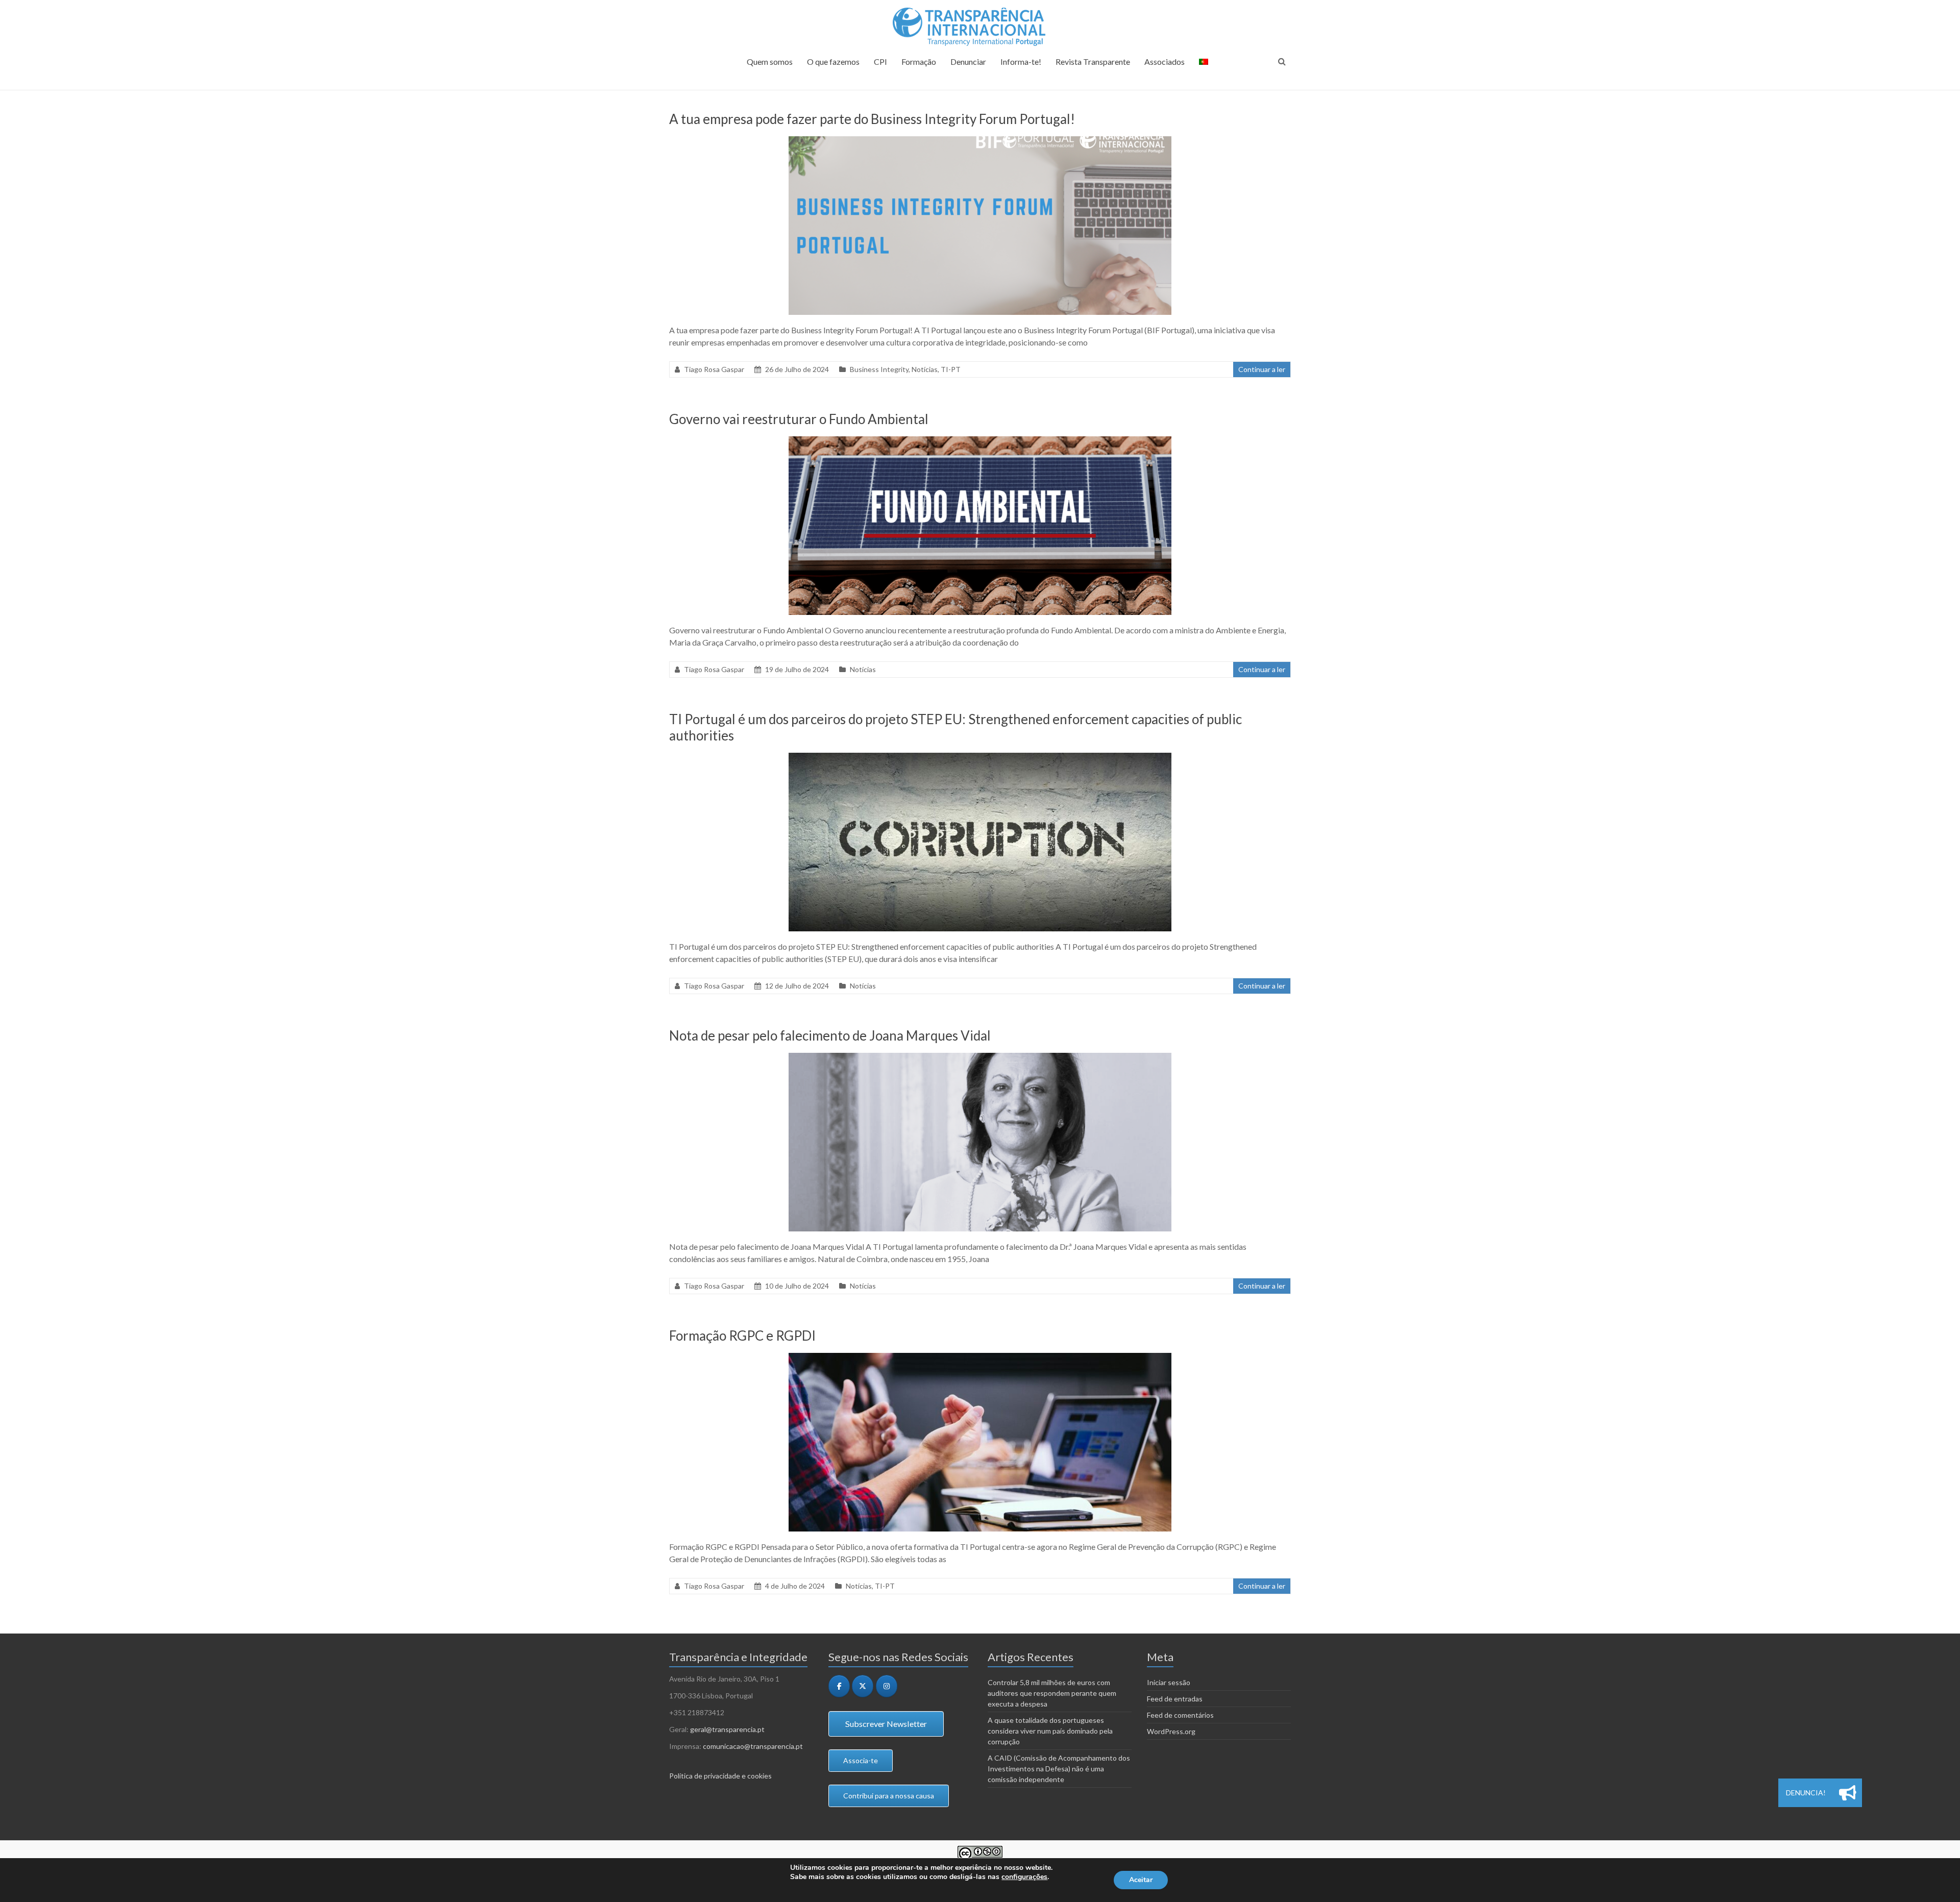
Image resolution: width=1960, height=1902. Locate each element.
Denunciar (968, 61)
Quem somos (770, 61)
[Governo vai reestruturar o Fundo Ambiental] (980, 441)
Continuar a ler (1262, 369)
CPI (880, 61)
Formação (919, 61)
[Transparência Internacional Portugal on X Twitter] (863, 1686)
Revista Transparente (1093, 61)
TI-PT (951, 369)
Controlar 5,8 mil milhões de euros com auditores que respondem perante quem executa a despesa (1052, 1693)
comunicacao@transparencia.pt (753, 1746)
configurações (1024, 1877)
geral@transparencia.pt (727, 1729)
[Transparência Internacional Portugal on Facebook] (839, 1686)
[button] (1848, 1793)
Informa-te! (1021, 61)
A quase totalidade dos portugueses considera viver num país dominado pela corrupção (1050, 1731)
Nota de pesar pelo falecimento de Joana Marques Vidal (830, 1035)
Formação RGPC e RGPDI (742, 1336)
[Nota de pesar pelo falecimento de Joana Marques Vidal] (980, 1058)
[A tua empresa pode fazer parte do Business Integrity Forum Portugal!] (980, 141)
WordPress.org (1171, 1731)
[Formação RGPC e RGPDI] (980, 1358)
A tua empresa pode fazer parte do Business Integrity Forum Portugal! (872, 119)
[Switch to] (1204, 66)
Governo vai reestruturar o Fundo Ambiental (799, 419)
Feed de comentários (1180, 1715)
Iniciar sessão (1169, 1682)
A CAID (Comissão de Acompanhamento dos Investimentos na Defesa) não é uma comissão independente (1059, 1769)
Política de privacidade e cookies (720, 1776)
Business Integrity (879, 369)
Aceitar (1141, 1880)
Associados (1165, 61)
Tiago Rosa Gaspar (714, 369)
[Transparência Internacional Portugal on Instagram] (887, 1686)
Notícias (925, 369)
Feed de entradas (1175, 1699)
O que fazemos (833, 61)
